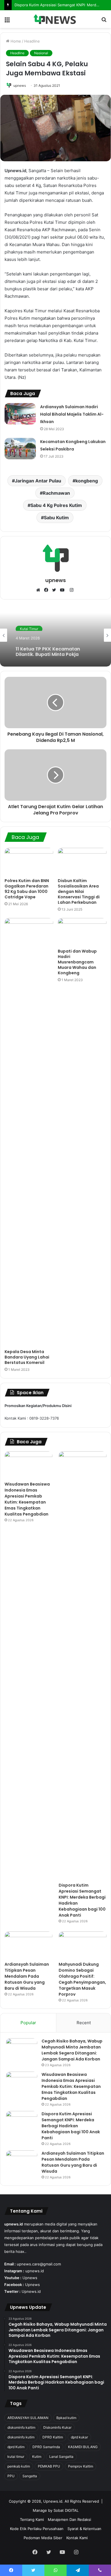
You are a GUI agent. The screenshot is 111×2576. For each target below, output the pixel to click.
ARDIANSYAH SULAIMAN (28, 2418)
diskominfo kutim (21, 2437)
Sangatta (30, 2476)
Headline (32, 41)
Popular (28, 2023)
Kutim (37, 2457)
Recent (84, 2023)
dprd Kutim (16, 2447)
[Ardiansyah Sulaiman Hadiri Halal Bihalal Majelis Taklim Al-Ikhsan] (20, 414)
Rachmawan (56, 493)
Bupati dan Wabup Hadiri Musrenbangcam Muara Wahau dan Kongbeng (77, 962)
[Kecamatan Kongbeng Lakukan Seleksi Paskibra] (20, 449)
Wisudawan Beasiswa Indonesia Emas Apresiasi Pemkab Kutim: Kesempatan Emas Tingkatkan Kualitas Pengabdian (27, 1499)
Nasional (41, 53)
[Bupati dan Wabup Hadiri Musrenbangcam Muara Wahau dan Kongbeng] (82, 932)
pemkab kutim (19, 2466)
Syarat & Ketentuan (84, 2529)
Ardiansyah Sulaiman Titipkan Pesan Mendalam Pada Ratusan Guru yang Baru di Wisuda (27, 1976)
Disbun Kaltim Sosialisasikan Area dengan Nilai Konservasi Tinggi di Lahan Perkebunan (79, 891)
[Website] (40, 590)
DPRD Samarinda (46, 2447)
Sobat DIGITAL (66, 2510)
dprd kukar (79, 2437)
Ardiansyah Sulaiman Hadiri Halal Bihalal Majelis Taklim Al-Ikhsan (72, 414)
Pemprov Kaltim (81, 2466)
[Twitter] (55, 590)
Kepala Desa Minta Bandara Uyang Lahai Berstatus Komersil (27, 1357)
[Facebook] (48, 590)
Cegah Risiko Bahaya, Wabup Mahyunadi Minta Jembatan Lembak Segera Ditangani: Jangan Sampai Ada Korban (72, 2050)
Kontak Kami (77, 2538)
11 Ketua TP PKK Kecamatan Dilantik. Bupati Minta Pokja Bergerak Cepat (48, 649)
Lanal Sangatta (61, 2457)
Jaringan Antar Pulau (38, 481)
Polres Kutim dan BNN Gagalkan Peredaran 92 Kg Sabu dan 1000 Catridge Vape (27, 889)
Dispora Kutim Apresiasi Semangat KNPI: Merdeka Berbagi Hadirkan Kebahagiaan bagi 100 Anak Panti (71, 2126)
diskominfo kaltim (21, 2427)
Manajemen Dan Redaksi (69, 2519)
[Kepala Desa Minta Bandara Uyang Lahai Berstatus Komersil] (29, 1132)
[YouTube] (63, 590)
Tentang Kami (32, 2519)
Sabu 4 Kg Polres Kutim (56, 505)
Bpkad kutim (66, 2418)
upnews (20, 85)
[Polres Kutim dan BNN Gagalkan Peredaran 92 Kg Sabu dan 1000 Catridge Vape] (29, 862)
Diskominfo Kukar (57, 2427)
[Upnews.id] (55, 19)
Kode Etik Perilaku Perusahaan (37, 2529)
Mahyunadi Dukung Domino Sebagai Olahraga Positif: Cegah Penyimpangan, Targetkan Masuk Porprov (82, 1979)
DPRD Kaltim (53, 2437)
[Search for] (104, 21)
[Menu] (7, 21)
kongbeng (87, 481)
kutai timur (16, 2457)
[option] (55, 635)
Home (15, 41)
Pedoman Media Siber (43, 2538)
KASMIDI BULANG (83, 2447)
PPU (11, 2476)
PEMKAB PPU (49, 2466)
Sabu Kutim (56, 518)
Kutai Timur (29, 628)
